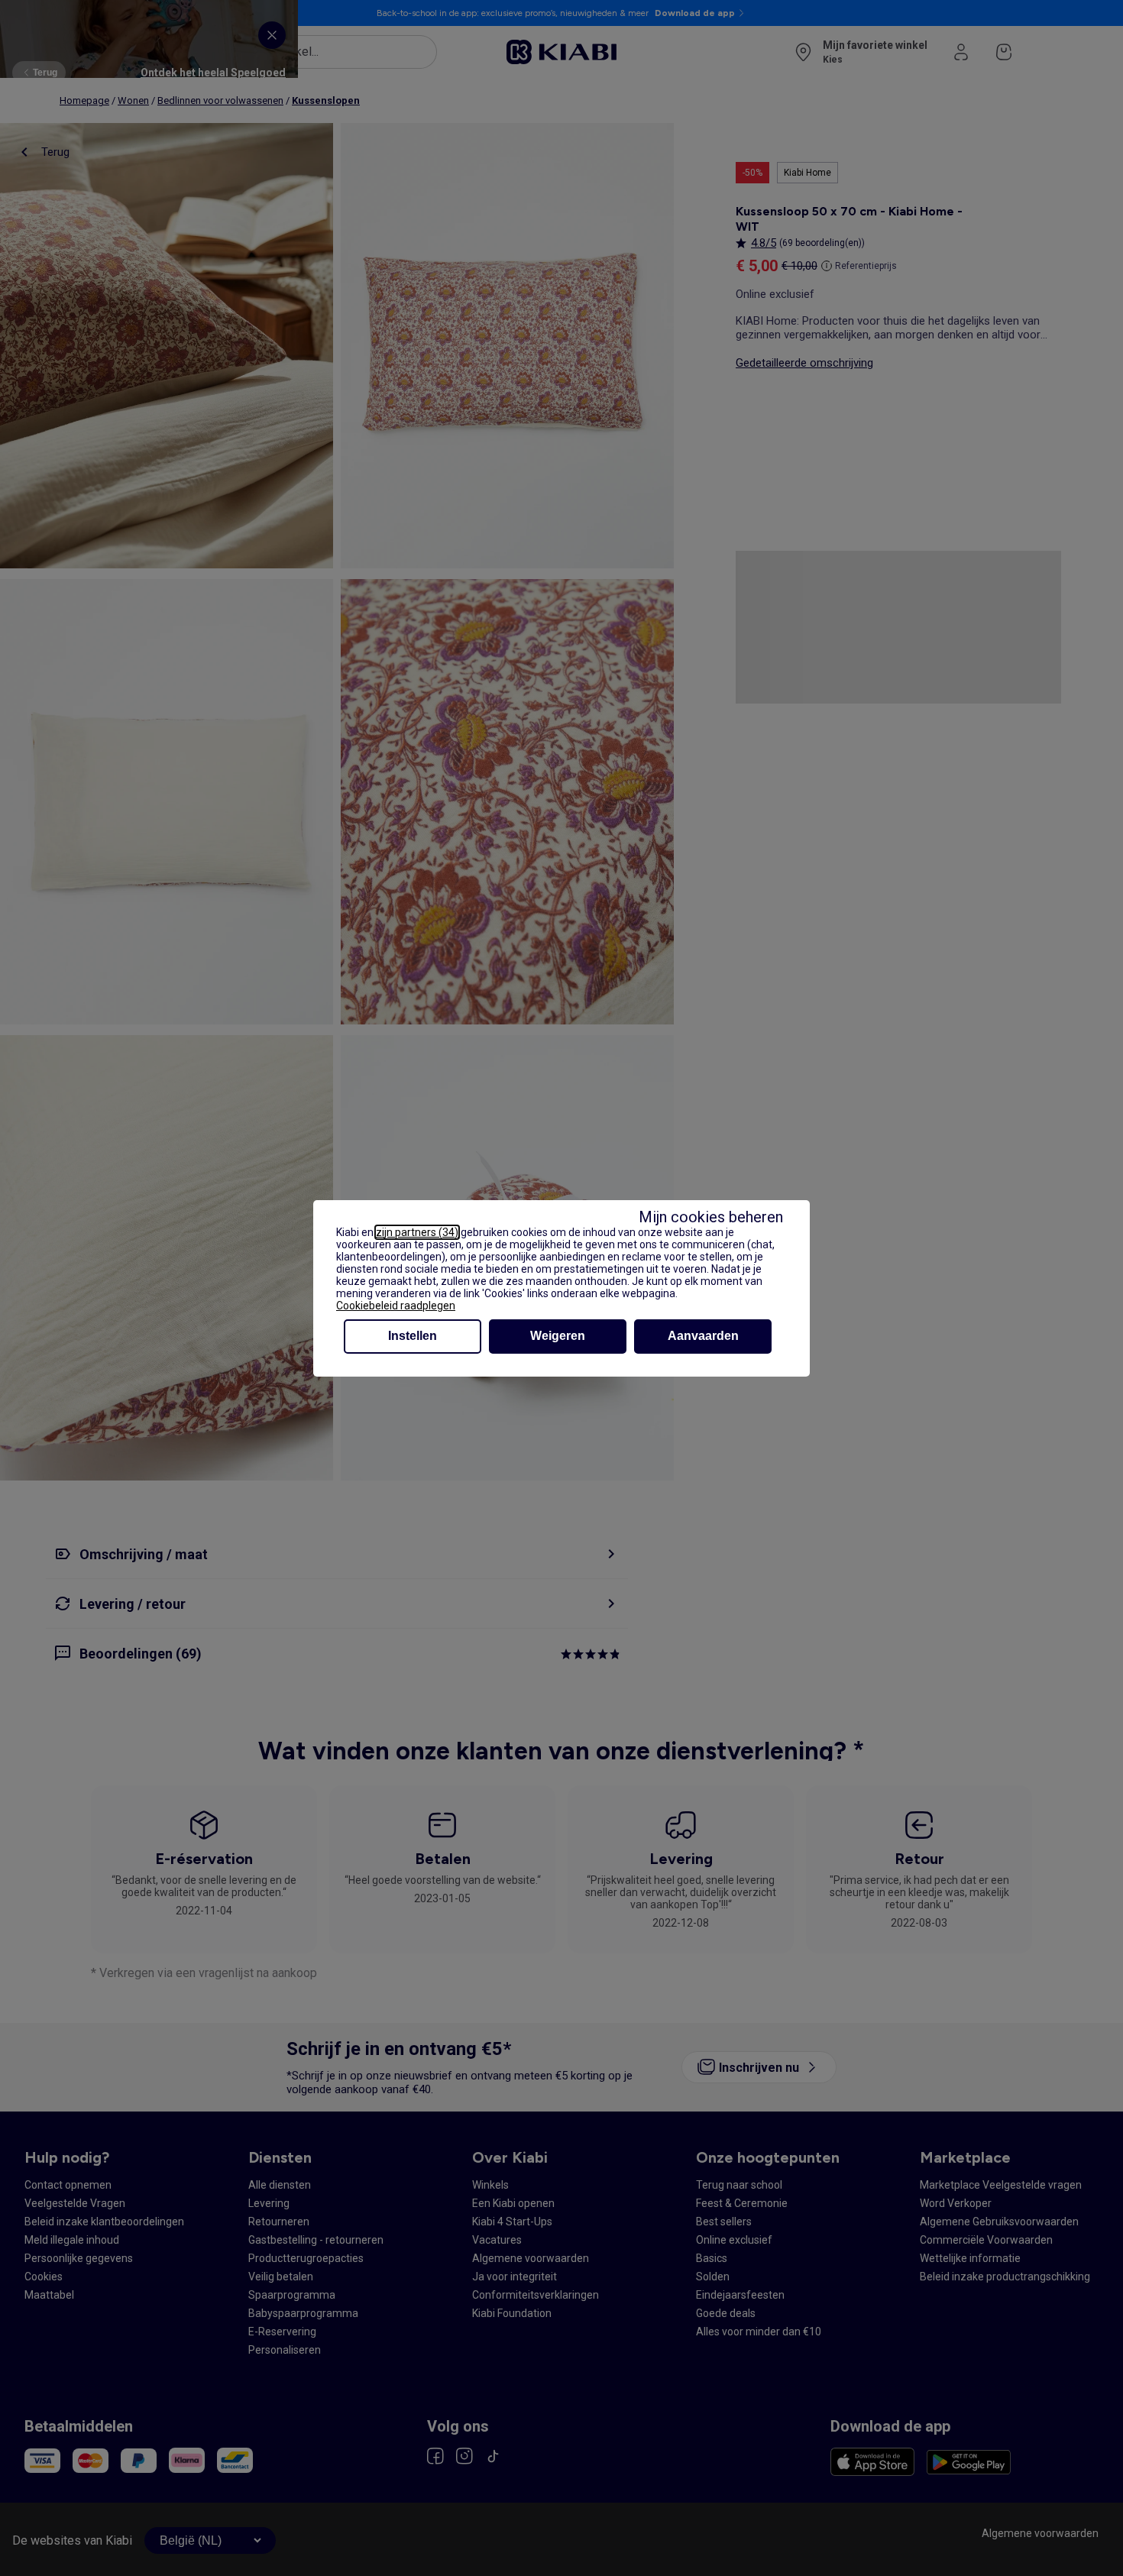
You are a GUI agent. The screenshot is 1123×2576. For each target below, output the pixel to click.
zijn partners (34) (417, 1232)
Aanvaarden (703, 1336)
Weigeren (558, 1336)
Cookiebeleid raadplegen (396, 1306)
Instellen (413, 1336)
